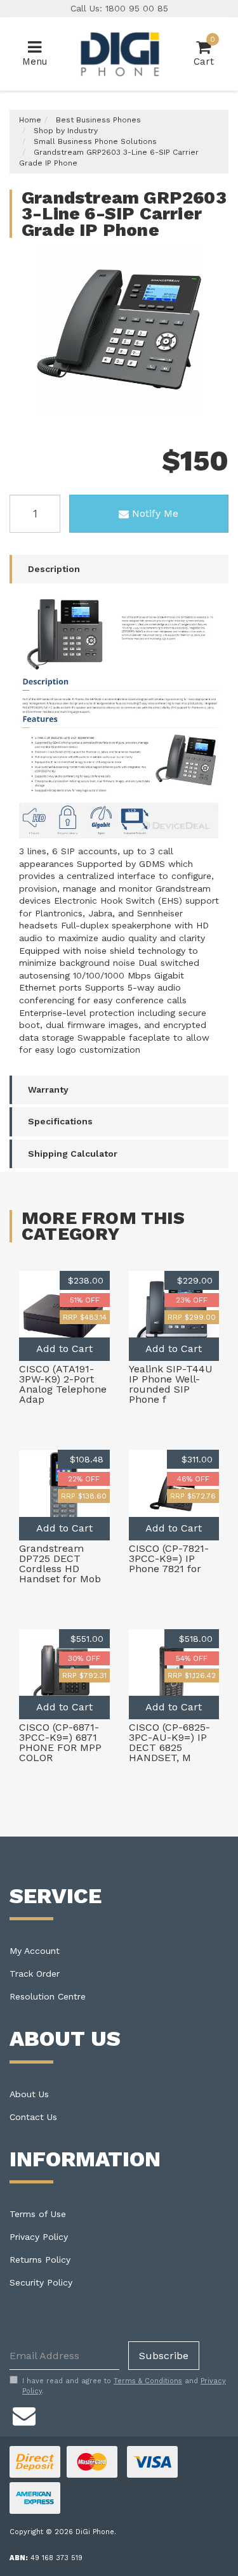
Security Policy (41, 2282)
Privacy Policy (39, 2237)
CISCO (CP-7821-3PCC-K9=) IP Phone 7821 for (169, 1558)
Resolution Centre (48, 1996)
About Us (29, 2094)
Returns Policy (40, 2260)
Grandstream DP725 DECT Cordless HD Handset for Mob (60, 1564)
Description (54, 569)
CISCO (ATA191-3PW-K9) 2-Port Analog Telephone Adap (63, 1384)
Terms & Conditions (148, 2381)
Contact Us (33, 2117)
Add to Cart (64, 1349)
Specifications (60, 1121)
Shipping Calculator (73, 1154)
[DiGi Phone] (119, 53)
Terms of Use (38, 2214)
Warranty (48, 1090)
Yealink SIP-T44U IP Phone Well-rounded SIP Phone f (171, 1384)
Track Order (35, 1974)
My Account (35, 1951)
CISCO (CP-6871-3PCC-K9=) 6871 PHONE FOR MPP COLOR (60, 1742)
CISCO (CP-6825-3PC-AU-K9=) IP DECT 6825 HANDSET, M (169, 1742)
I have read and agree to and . (124, 2386)
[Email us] (24, 2414)
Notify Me (155, 513)
